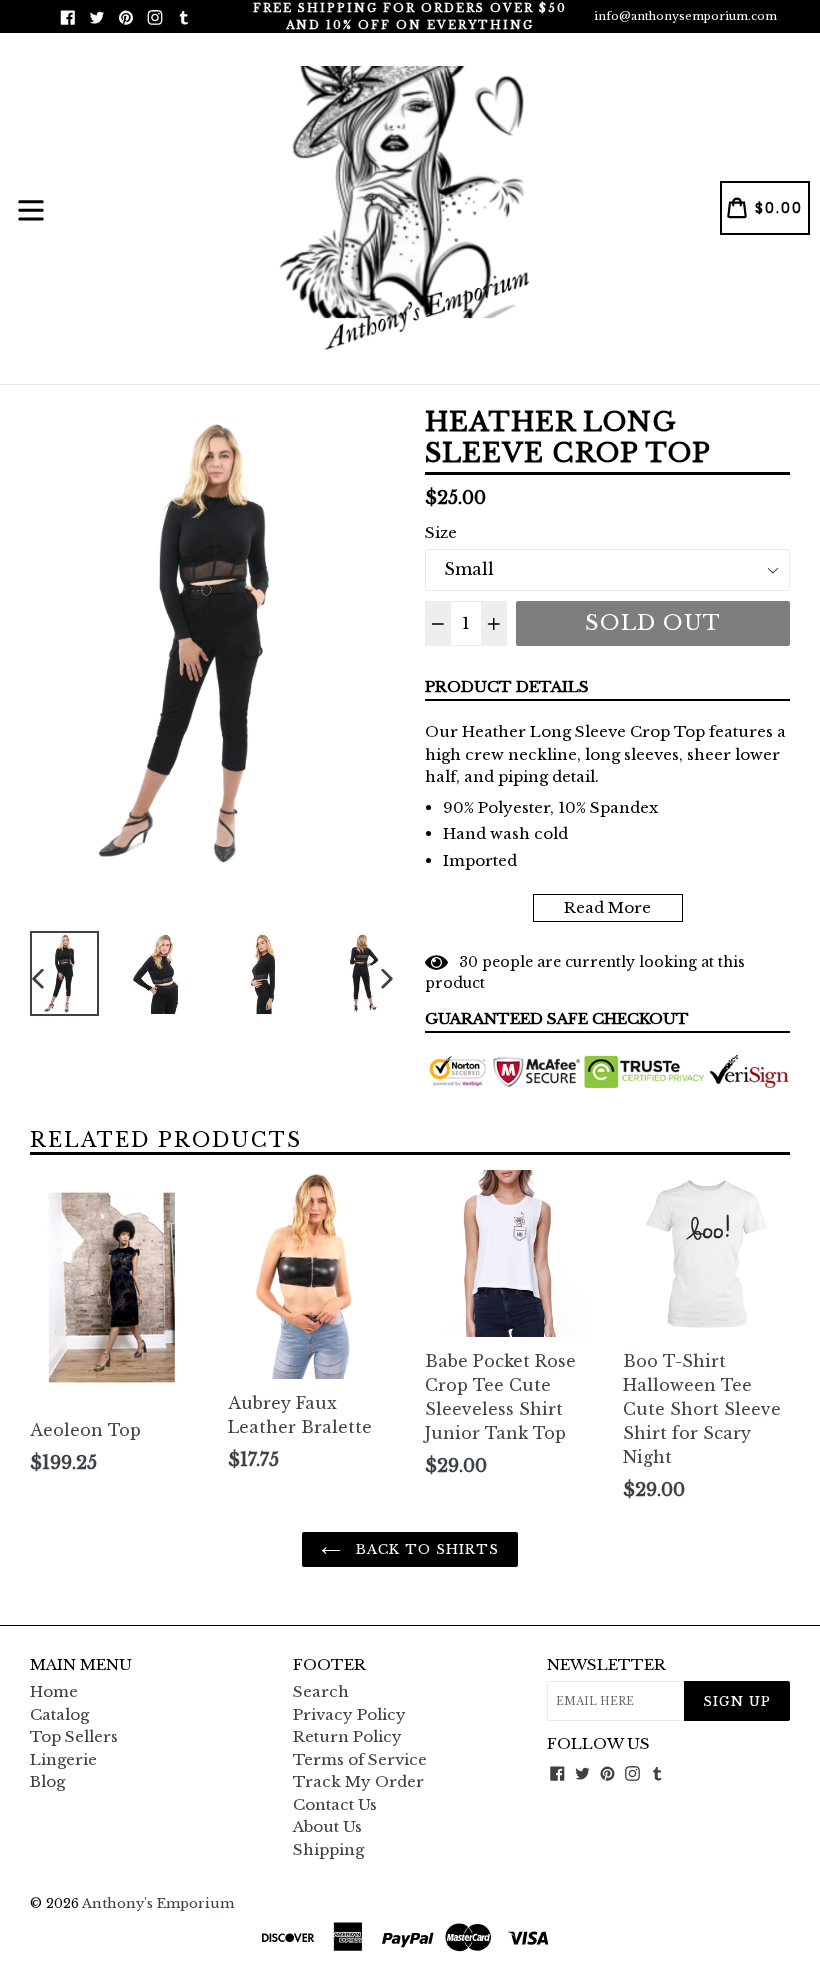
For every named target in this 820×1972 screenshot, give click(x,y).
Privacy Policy (349, 1714)
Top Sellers (74, 1736)
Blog (47, 1781)
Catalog (59, 1714)
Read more (607, 907)
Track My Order (358, 1781)
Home (54, 1691)
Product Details (507, 686)
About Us (327, 1826)
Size (441, 532)
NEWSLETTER (606, 1665)
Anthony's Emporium (158, 1903)
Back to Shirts (425, 1549)
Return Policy (347, 1736)
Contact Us (335, 1804)
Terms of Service (360, 1759)
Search (321, 1691)
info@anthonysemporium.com (685, 16)
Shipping (328, 1849)
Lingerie (63, 1759)
